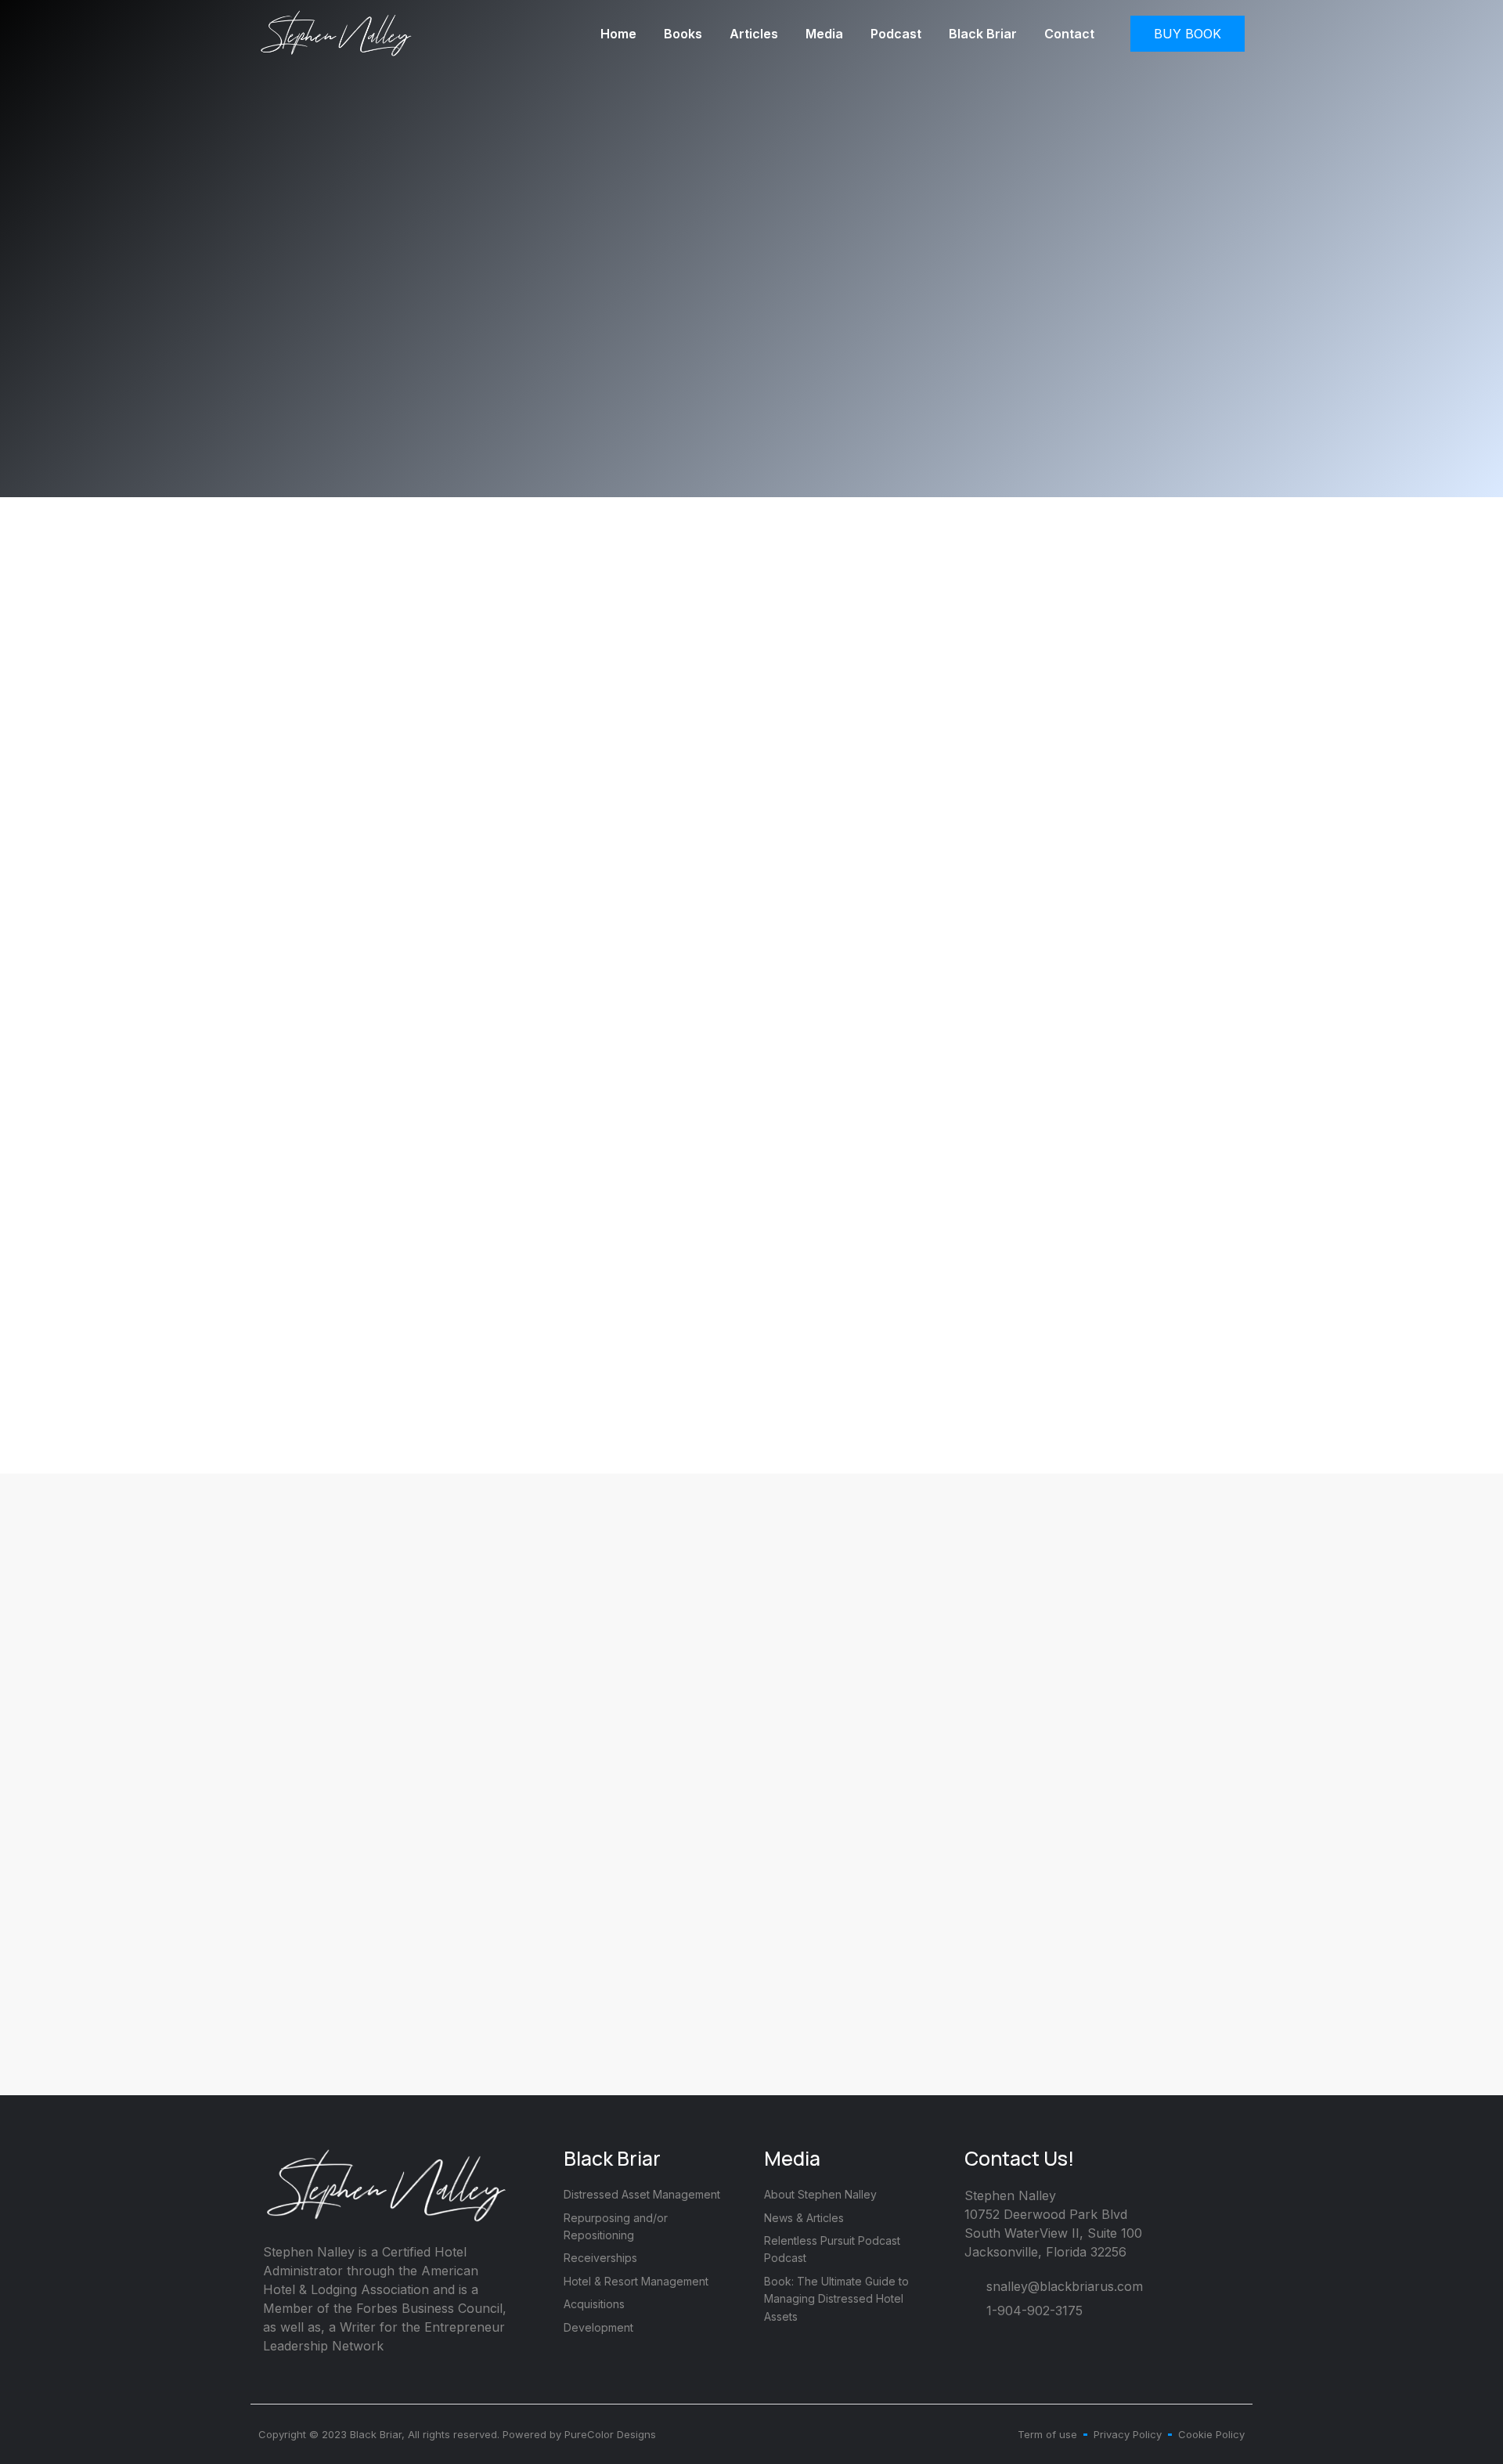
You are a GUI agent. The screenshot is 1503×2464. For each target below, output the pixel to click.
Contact (1069, 34)
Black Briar (983, 34)
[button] (1188, 34)
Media (824, 34)
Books (683, 34)
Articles (754, 34)
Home (618, 34)
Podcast (896, 34)
